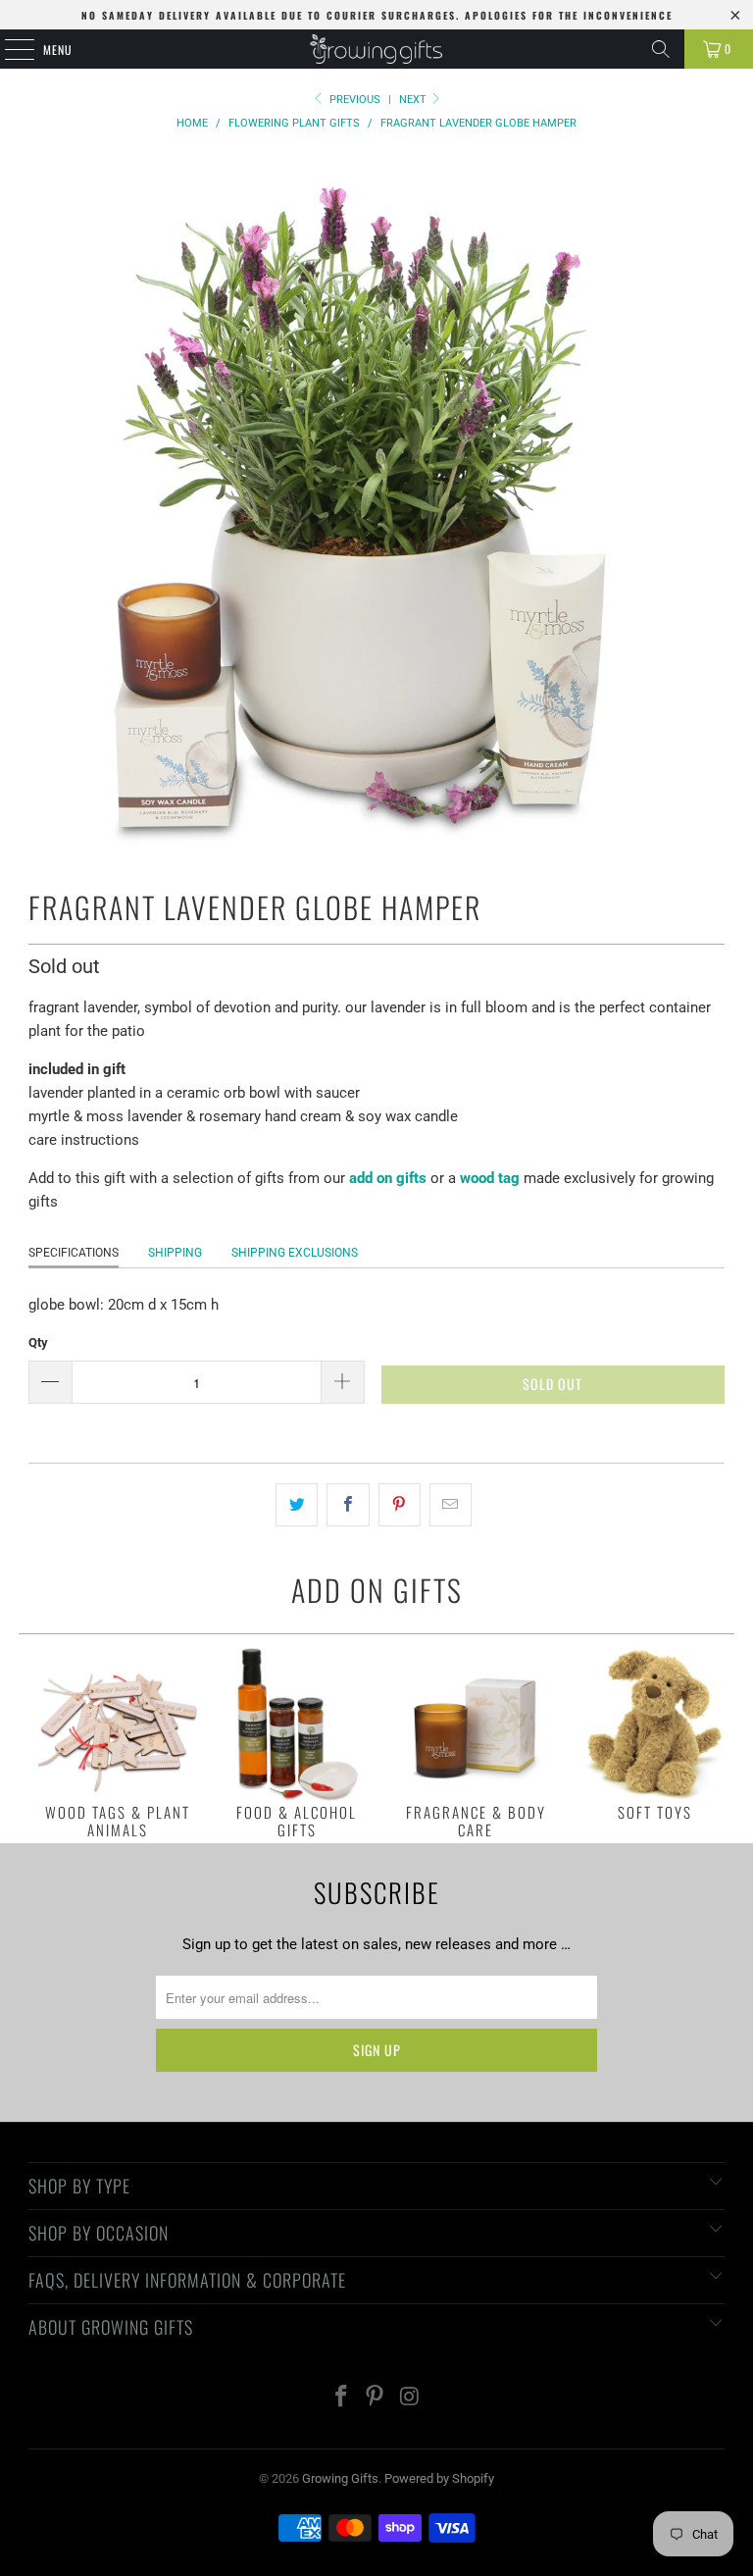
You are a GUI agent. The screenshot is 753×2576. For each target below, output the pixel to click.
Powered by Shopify (439, 2478)
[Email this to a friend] (451, 1505)
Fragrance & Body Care (476, 1741)
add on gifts (388, 1178)
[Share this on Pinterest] (400, 1505)
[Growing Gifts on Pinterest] (376, 2398)
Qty (38, 1342)
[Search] (661, 49)
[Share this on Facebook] (348, 1505)
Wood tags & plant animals (118, 1741)
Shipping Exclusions (295, 1253)
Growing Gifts (340, 2478)
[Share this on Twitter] (297, 1505)
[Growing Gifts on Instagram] (410, 2398)
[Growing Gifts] (376, 49)
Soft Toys (654, 1732)
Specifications (74, 1253)
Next (414, 100)
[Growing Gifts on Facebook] (341, 2398)
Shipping (175, 1253)
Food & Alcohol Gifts (297, 1741)
